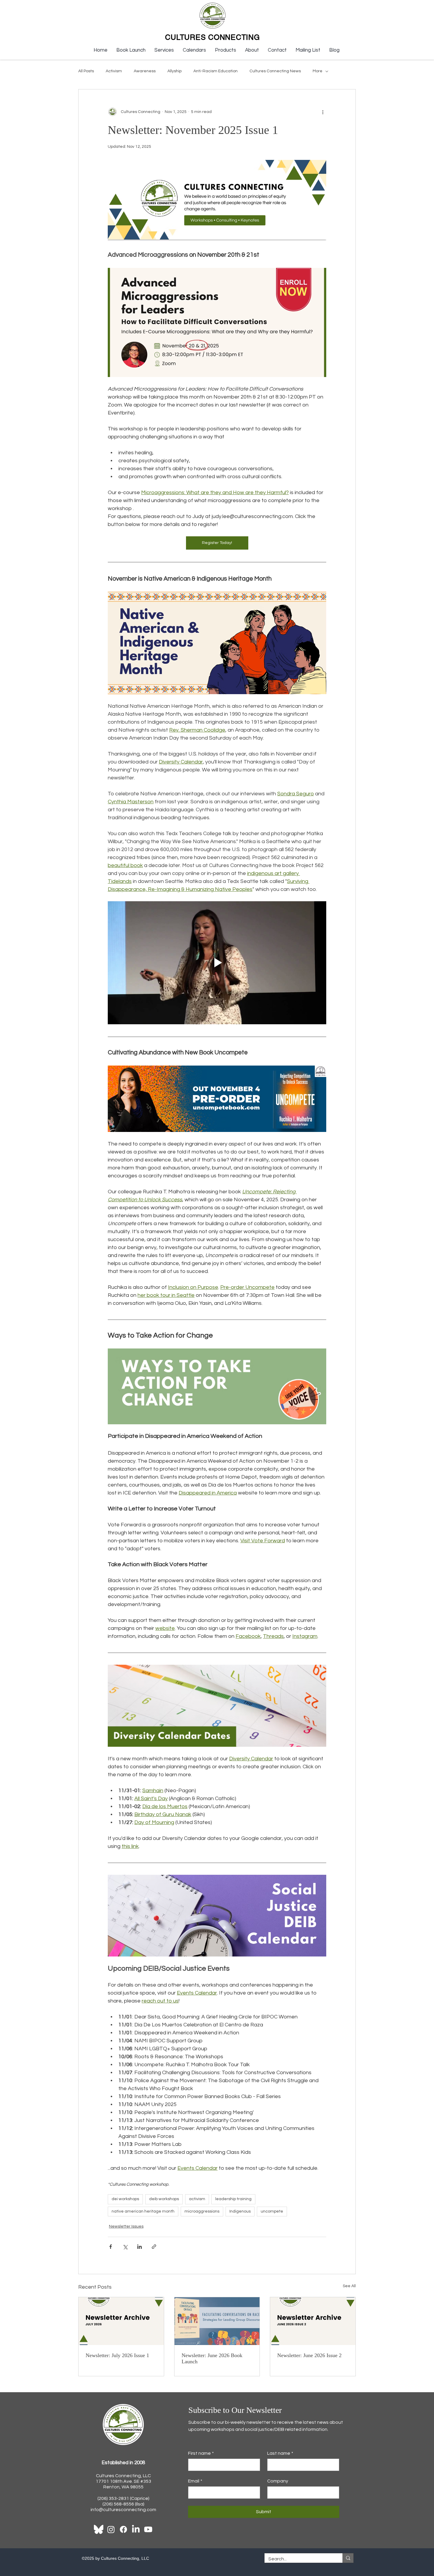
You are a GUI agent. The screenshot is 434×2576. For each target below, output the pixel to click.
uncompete (272, 2211)
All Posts (86, 71)
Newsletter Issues (126, 2226)
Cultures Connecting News (275, 71)
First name (201, 2453)
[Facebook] (123, 2529)
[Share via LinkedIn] (139, 2247)
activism (197, 2199)
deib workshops (164, 2199)
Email (195, 2481)
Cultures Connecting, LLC (123, 2476)
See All (349, 2286)
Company (278, 2481)
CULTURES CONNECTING (212, 37)
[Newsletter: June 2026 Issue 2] (313, 2321)
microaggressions (202, 2211)
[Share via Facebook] (111, 2247)
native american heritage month (143, 2211)
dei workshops (125, 2199)
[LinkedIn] (136, 2529)
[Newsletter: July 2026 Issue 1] (121, 2321)
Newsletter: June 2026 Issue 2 (309, 2355)
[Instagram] (111, 2529)
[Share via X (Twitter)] (125, 2247)
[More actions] (323, 112)
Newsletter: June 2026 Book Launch (212, 2358)
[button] (164, 50)
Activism (114, 71)
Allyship (174, 71)
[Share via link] (154, 2247)
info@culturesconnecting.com (123, 2510)
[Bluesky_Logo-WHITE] (99, 2529)
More (318, 71)
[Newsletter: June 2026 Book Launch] (217, 2321)
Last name (280, 2453)
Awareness (145, 71)
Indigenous (240, 2211)
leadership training (233, 2199)
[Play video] (217, 963)
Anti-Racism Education (216, 71)
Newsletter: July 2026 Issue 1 (117, 2355)
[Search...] (348, 2558)
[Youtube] (148, 2529)
